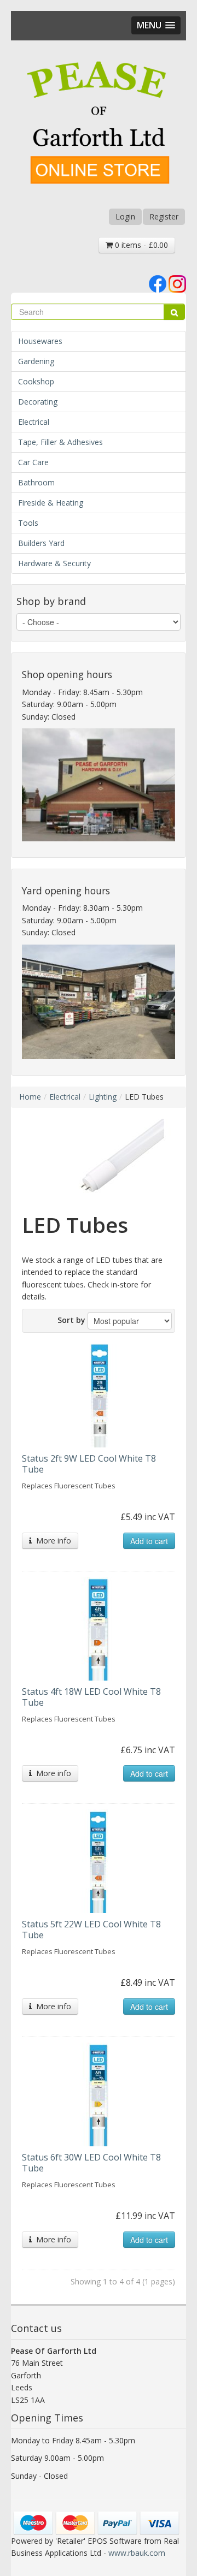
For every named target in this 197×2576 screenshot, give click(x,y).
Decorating (38, 402)
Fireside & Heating (51, 503)
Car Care (33, 462)
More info (51, 1541)
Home (30, 1097)
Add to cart (149, 1541)
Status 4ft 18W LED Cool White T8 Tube (91, 1697)
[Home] (99, 124)
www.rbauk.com (137, 2553)
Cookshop (36, 381)
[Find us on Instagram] (177, 283)
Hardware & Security (54, 563)
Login (125, 216)
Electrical (34, 422)
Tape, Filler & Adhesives (60, 442)
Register (164, 216)
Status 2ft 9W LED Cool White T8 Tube (89, 1464)
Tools (28, 523)
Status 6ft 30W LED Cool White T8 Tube (91, 2163)
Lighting (103, 1097)
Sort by (71, 1320)
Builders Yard (41, 543)
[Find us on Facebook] (158, 283)
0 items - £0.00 (140, 245)
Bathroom (36, 482)
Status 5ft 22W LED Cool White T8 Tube (91, 1930)
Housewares (40, 341)
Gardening (36, 361)
